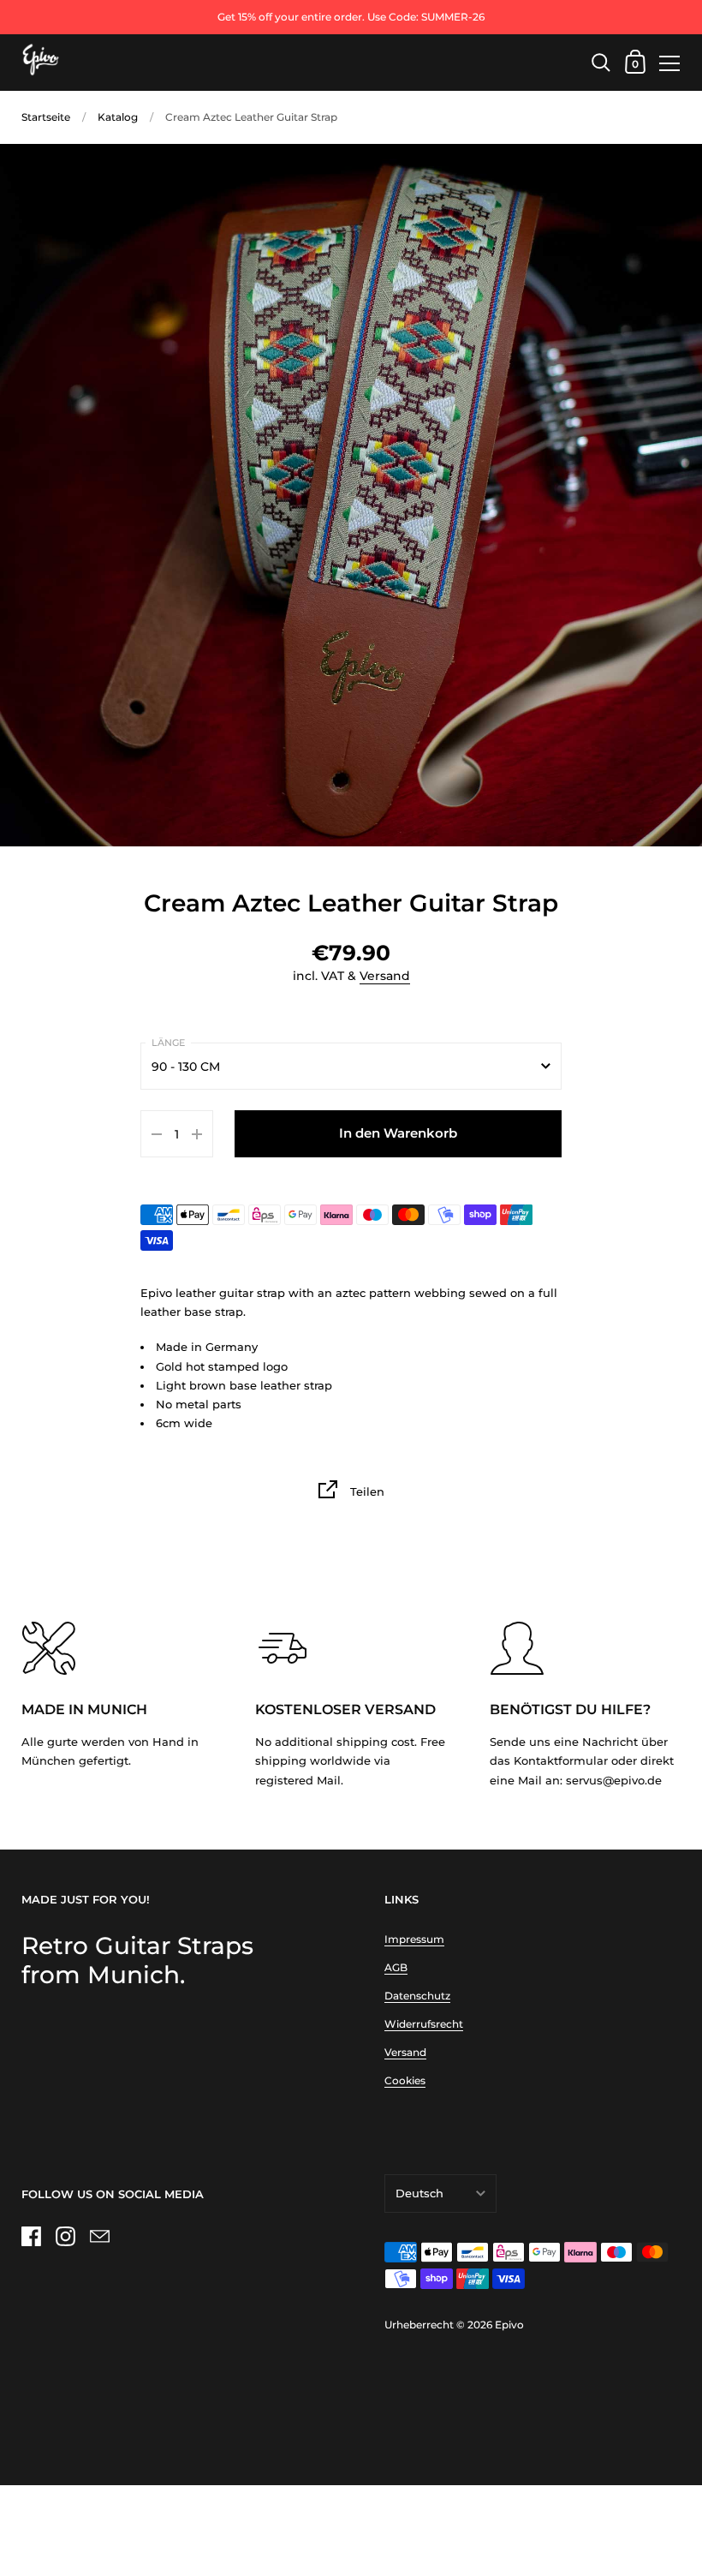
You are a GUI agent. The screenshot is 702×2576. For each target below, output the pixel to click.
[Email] (99, 2236)
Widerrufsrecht (424, 2024)
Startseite (46, 117)
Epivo (509, 2325)
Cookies (405, 2080)
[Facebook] (31, 2236)
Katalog (118, 117)
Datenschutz (417, 1996)
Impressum (414, 1939)
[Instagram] (65, 2236)
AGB (396, 1967)
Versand (385, 976)
